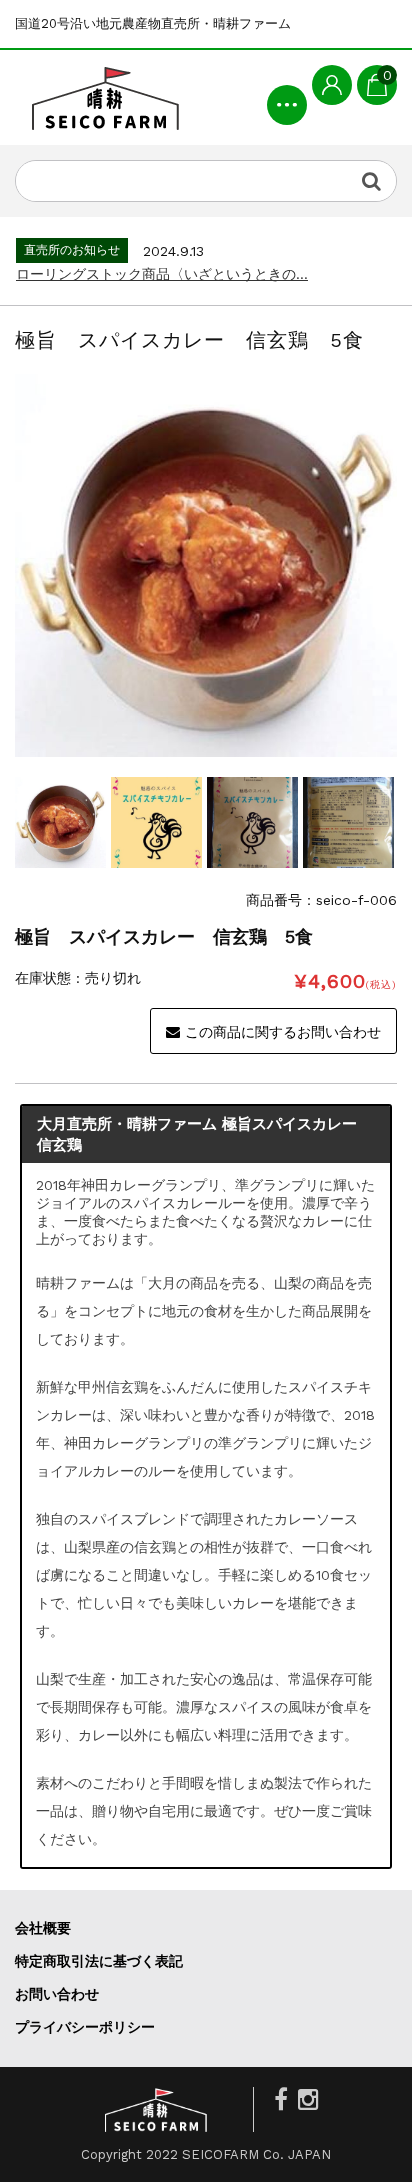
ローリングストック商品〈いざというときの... (162, 274)
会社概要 (43, 1928)
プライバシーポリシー (85, 2027)
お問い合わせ (57, 1994)
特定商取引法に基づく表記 (99, 1961)
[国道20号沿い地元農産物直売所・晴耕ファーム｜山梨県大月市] (105, 97)
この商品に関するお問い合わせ (283, 1032)
